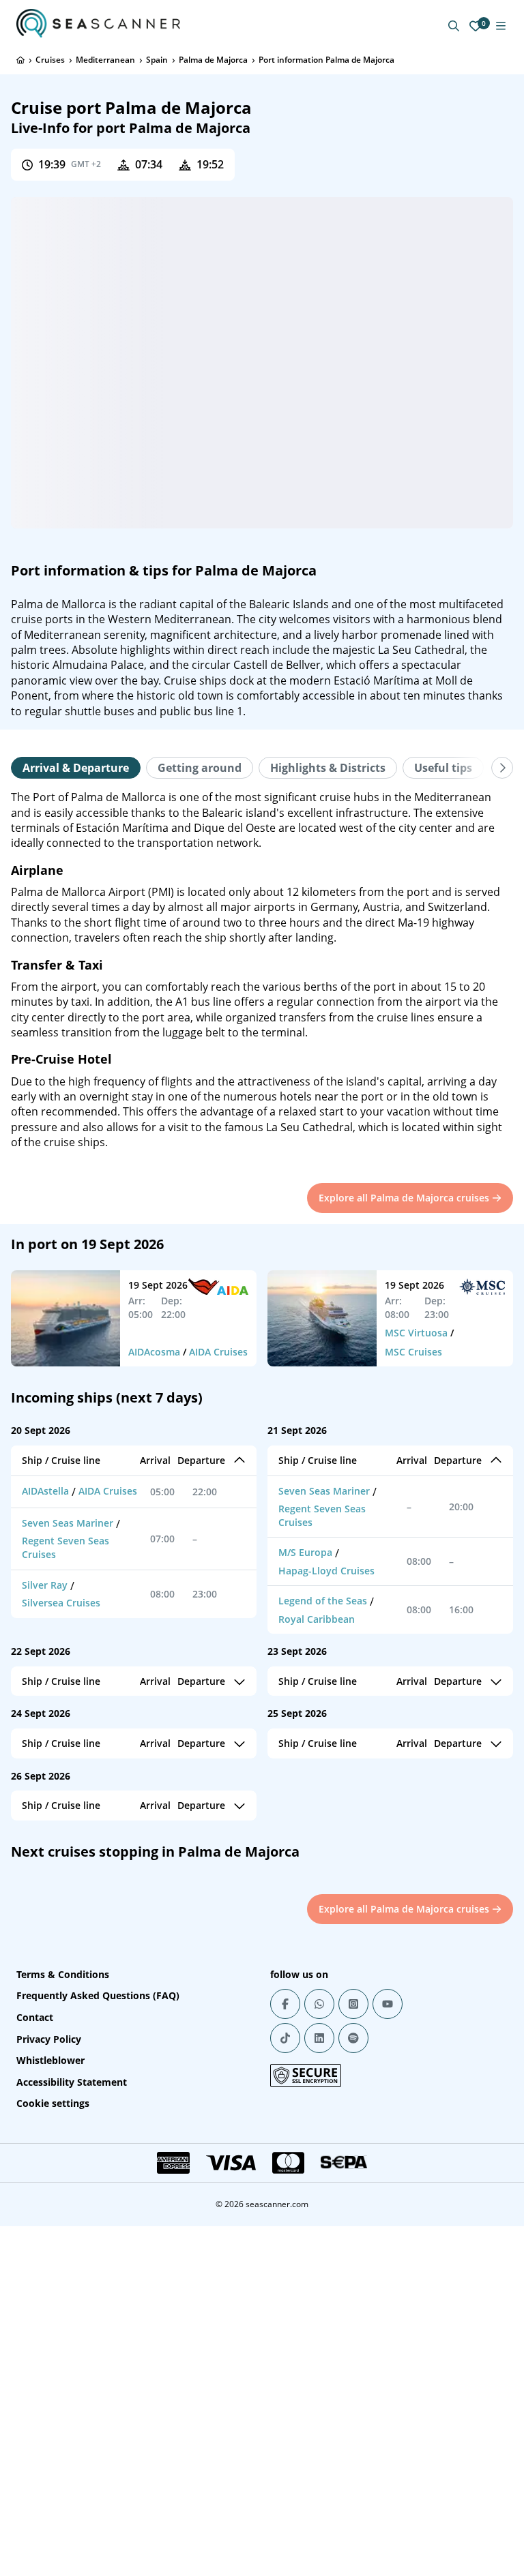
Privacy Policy (49, 2039)
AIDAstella (45, 1491)
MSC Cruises (413, 1352)
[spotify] (353, 2038)
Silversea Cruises (61, 1603)
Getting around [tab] (200, 768)
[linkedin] (319, 2038)
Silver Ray (45, 1585)
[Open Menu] (501, 26)
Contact (35, 2017)
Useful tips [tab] (443, 768)
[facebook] (285, 2004)
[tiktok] (285, 2038)
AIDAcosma (154, 1352)
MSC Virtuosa (416, 1333)
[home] (20, 60)
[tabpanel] (262, 970)
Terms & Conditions (63, 1974)
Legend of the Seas (323, 1601)
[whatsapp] (319, 2004)
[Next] (502, 768)
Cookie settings (53, 2103)
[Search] (454, 26)
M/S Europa (305, 1552)
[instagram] (353, 2004)
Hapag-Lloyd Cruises (326, 1571)
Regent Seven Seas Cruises (65, 1547)
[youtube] (388, 2004)
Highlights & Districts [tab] (328, 768)
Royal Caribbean (317, 1619)
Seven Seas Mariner (68, 1523)
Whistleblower (50, 2060)
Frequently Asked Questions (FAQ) (98, 1995)
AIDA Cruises (218, 1352)
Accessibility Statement (72, 2082)
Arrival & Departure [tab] (76, 768)
